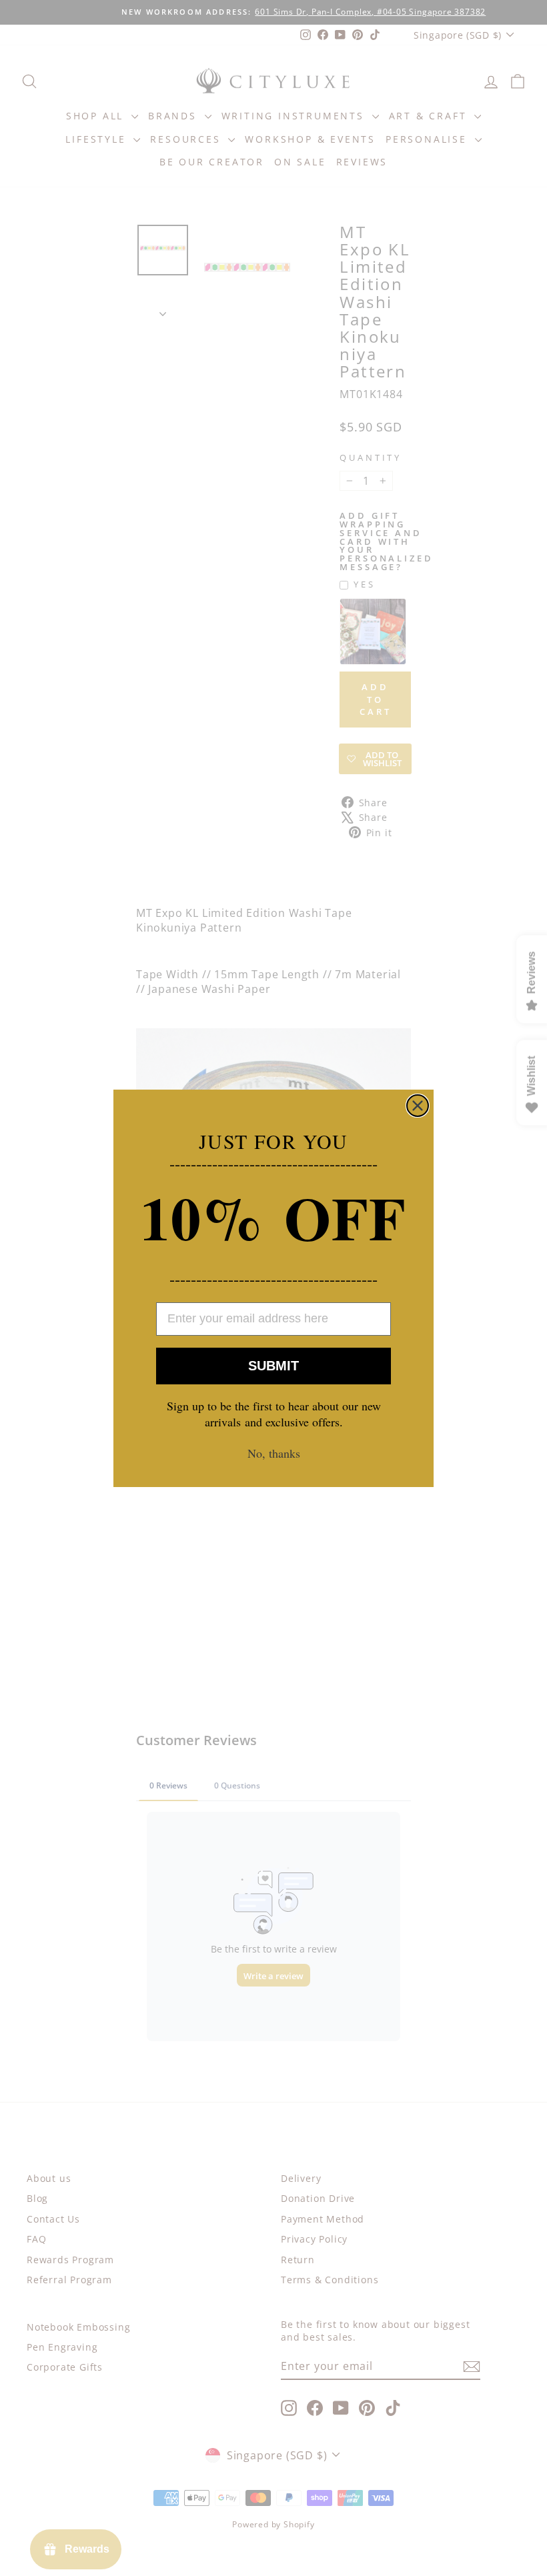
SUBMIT (273, 1366)
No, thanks (274, 1453)
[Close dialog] (418, 1106)
